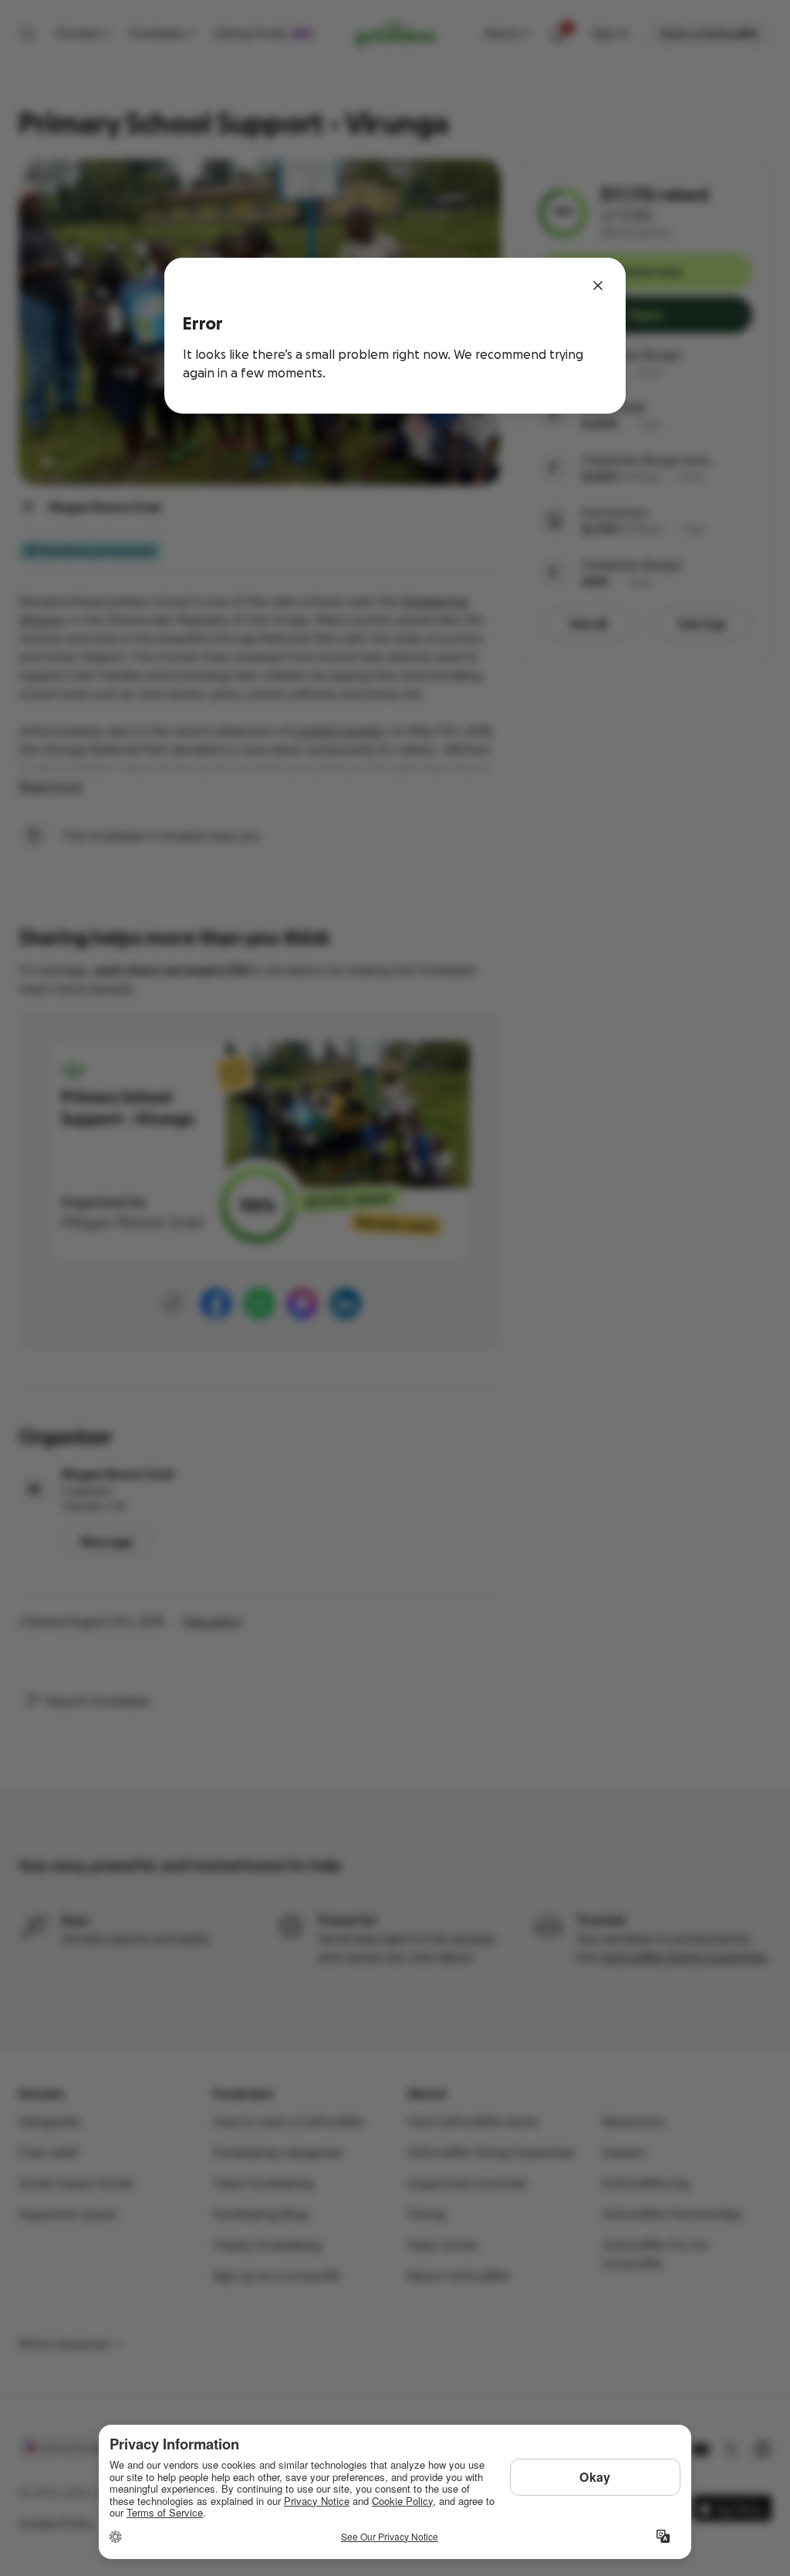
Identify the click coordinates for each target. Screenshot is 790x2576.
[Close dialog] (598, 286)
